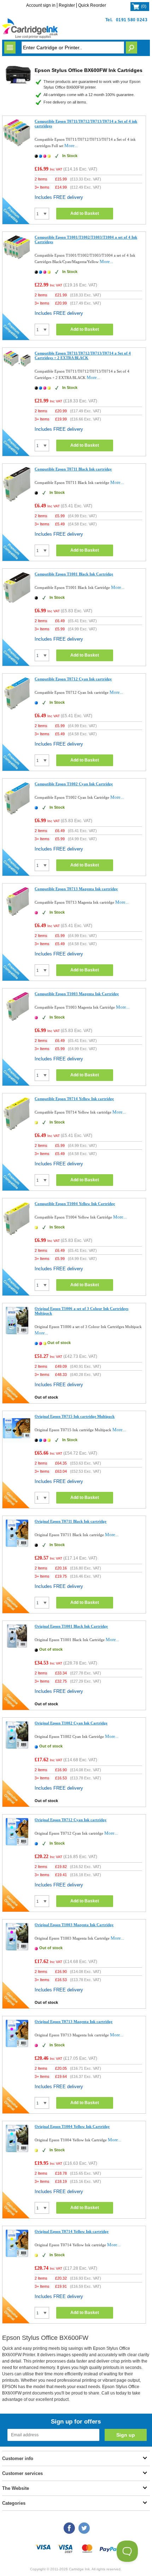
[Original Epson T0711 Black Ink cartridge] (17, 1546)
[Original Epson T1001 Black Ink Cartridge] (17, 1647)
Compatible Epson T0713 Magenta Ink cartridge (76, 889)
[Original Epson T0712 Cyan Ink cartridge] (17, 1844)
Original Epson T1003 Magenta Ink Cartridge (74, 1925)
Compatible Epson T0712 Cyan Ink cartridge (73, 679)
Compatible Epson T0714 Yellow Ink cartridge (74, 1099)
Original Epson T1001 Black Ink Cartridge (71, 1626)
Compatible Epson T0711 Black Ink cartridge (73, 469)
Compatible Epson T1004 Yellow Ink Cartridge (75, 1204)
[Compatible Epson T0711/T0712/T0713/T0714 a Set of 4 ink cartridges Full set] (17, 145)
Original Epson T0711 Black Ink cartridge (71, 1521)
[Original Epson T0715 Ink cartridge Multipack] (17, 1441)
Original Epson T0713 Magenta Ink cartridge (74, 2022)
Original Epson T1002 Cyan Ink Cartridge (71, 1723)
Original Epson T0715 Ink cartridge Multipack (75, 1416)
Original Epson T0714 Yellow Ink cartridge (72, 2231)
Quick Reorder (92, 5)
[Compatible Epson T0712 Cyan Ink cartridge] (17, 709)
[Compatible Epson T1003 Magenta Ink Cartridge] (17, 1021)
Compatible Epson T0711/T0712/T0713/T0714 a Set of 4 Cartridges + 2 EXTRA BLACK (83, 355)
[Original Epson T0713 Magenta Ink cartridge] (17, 2046)
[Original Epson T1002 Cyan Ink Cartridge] (17, 1748)
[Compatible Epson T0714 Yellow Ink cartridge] (17, 1130)
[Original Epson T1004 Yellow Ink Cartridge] (17, 2151)
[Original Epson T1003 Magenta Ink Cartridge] (17, 1949)
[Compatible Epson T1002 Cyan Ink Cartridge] (17, 814)
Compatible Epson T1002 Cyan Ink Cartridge (74, 784)
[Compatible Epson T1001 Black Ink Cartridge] (17, 602)
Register (67, 5)
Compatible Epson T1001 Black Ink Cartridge (74, 574)
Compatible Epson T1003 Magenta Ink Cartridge (77, 994)
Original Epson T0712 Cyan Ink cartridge (71, 1820)
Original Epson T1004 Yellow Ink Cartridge (72, 2126)
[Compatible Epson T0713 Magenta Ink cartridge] (17, 916)
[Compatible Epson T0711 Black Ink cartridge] (17, 500)
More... (71, 146)
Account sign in (41, 5)
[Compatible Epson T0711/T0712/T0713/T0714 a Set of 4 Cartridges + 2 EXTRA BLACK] (17, 366)
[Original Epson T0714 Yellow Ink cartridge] (17, 2256)
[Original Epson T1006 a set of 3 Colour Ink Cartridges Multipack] (17, 1333)
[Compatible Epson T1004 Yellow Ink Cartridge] (17, 1235)
